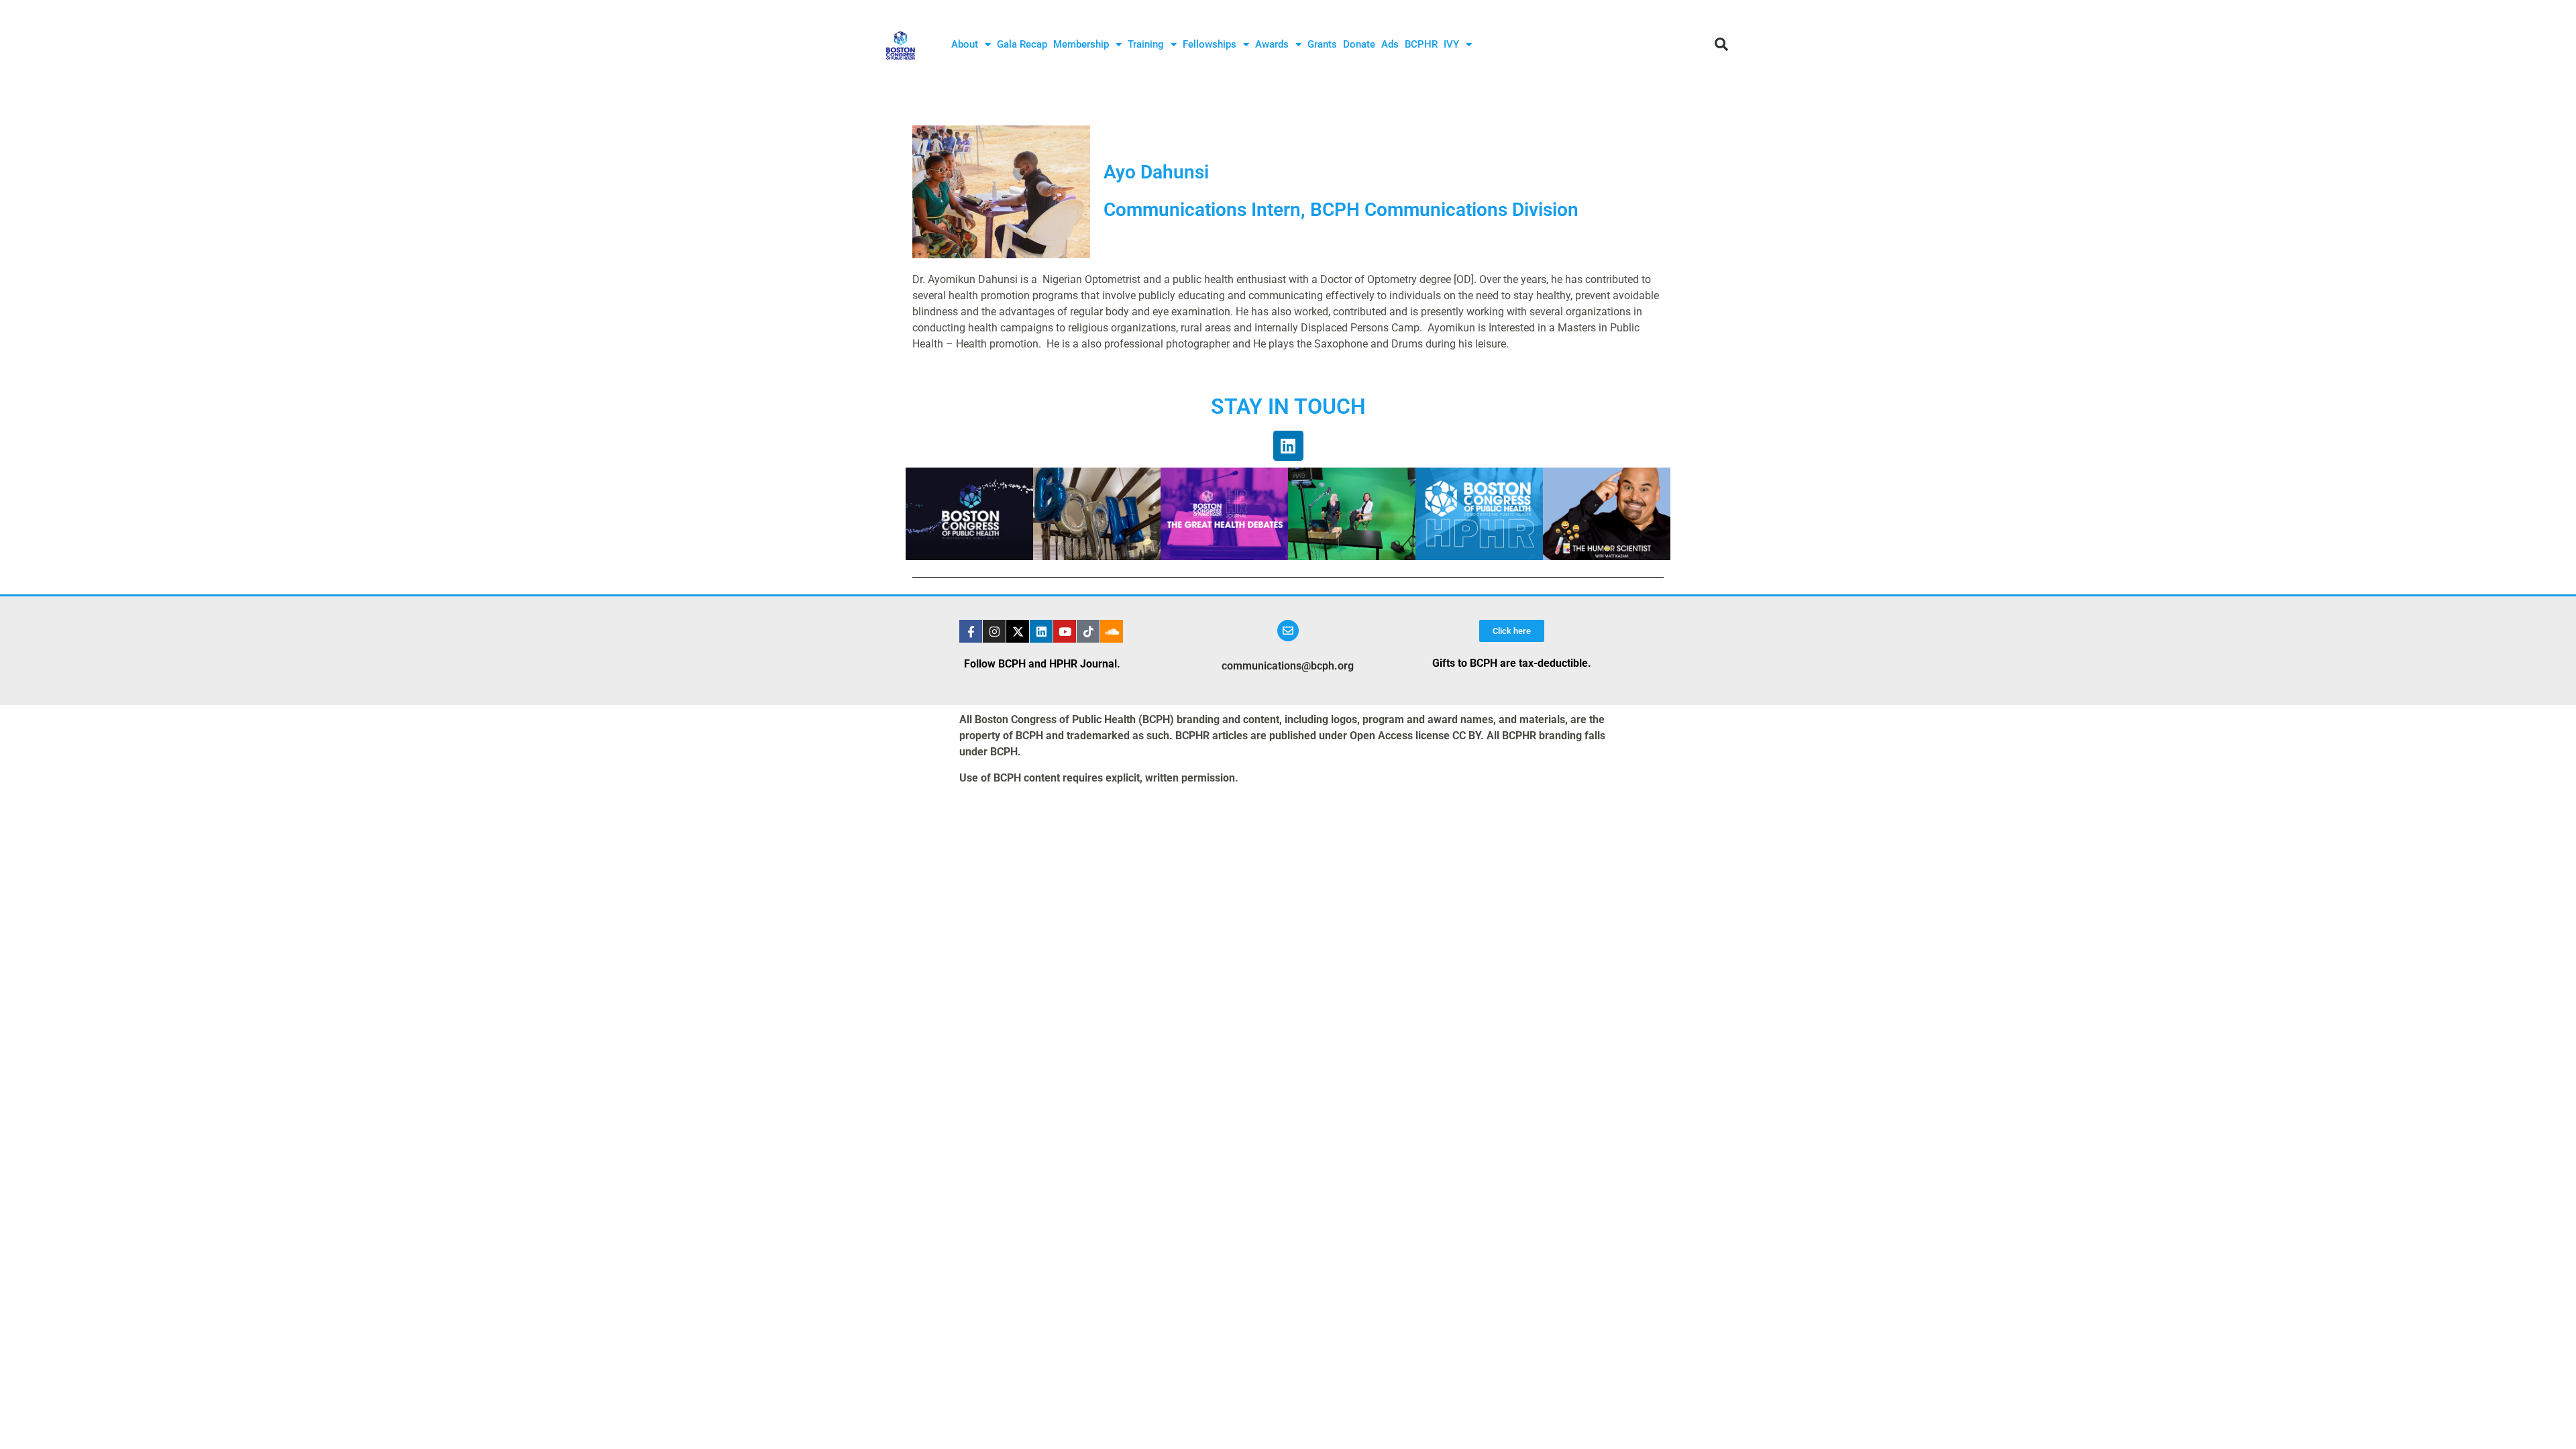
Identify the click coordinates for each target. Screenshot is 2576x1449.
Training (1146, 44)
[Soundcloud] (1112, 631)
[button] (1721, 44)
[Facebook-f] (971, 631)
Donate (1359, 44)
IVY (1451, 44)
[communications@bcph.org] (1288, 631)
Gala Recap (1022, 44)
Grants (1322, 44)
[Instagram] (994, 631)
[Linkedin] (1288, 446)
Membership (1081, 44)
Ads (1390, 44)
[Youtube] (1065, 631)
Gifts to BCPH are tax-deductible (1510, 663)
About (965, 44)
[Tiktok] (1088, 631)
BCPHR (1421, 44)
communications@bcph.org (1288, 666)
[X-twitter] (1018, 631)
